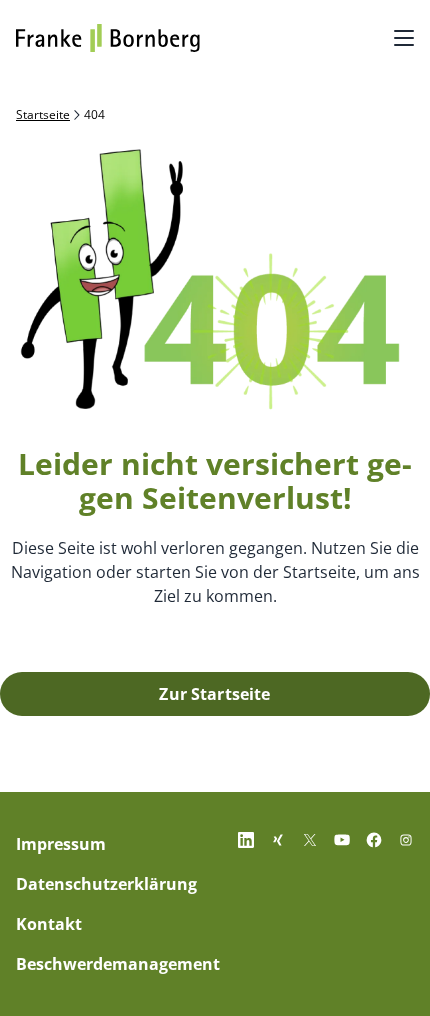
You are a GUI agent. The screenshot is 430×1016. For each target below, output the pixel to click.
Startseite (43, 115)
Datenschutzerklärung (106, 884)
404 (94, 115)
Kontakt (49, 924)
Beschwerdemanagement (118, 964)
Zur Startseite (214, 694)
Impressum (61, 844)
